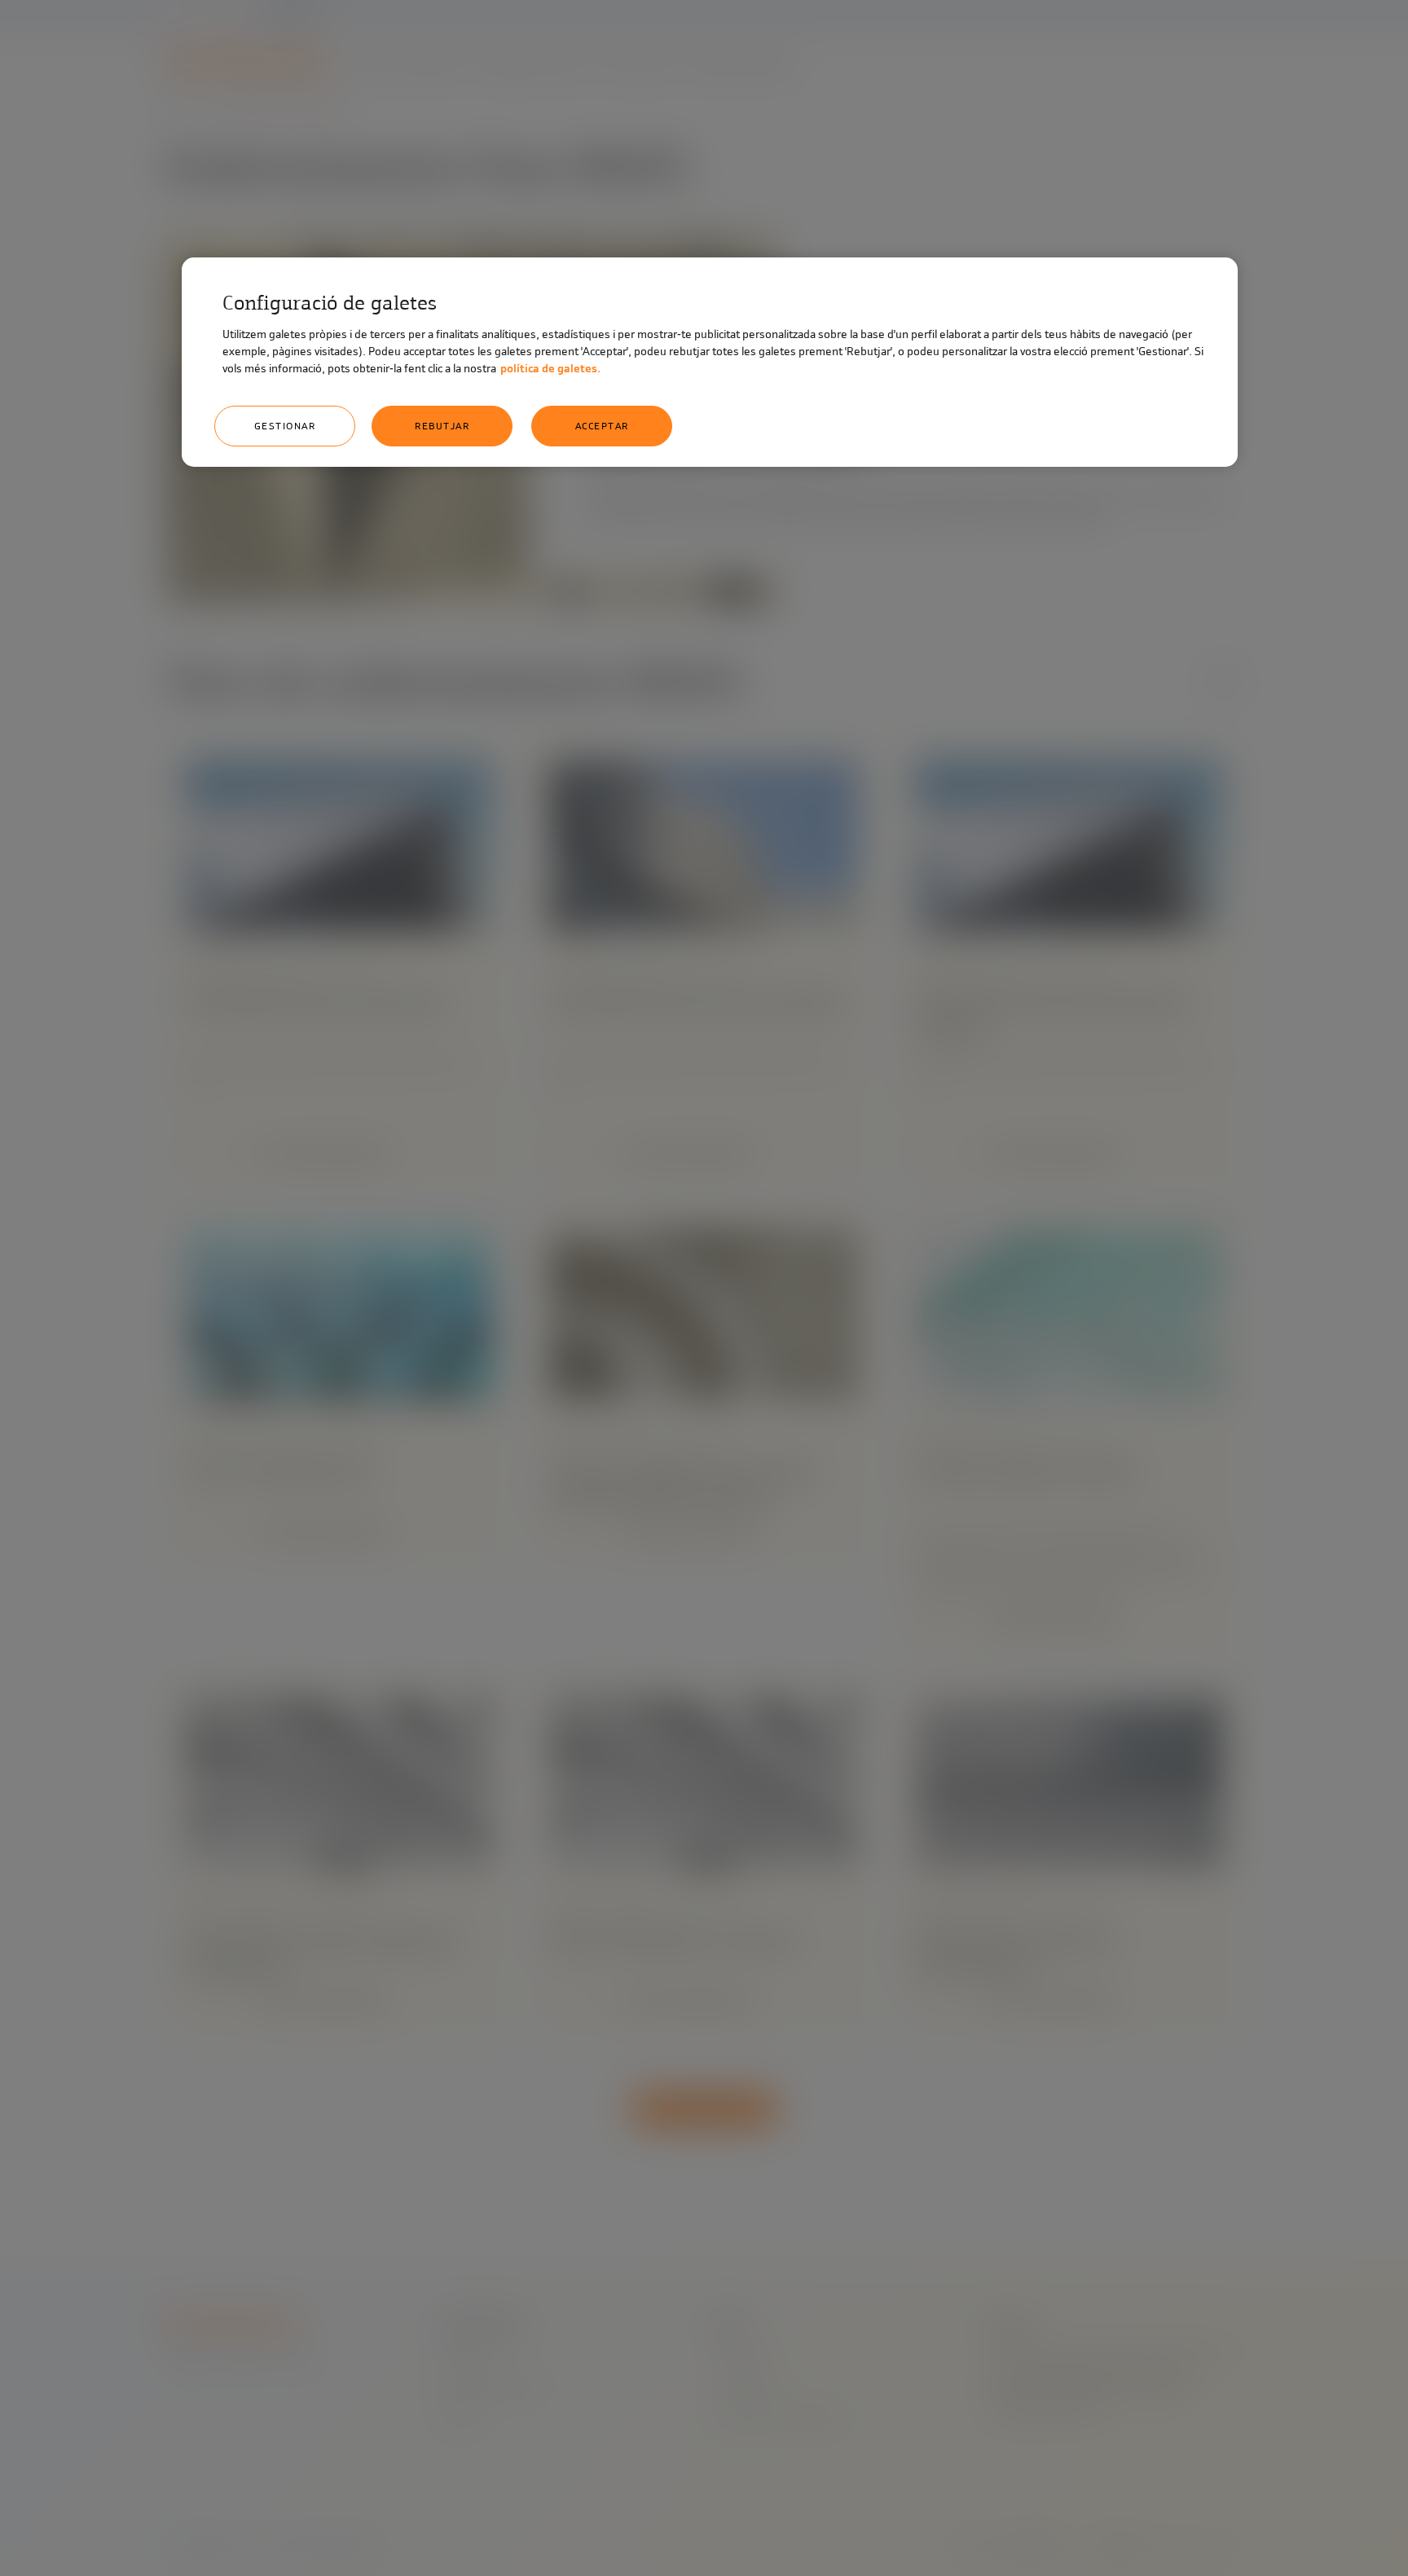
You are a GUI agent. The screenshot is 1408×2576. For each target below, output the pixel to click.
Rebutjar (442, 426)
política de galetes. (550, 369)
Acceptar (602, 426)
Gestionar (285, 426)
